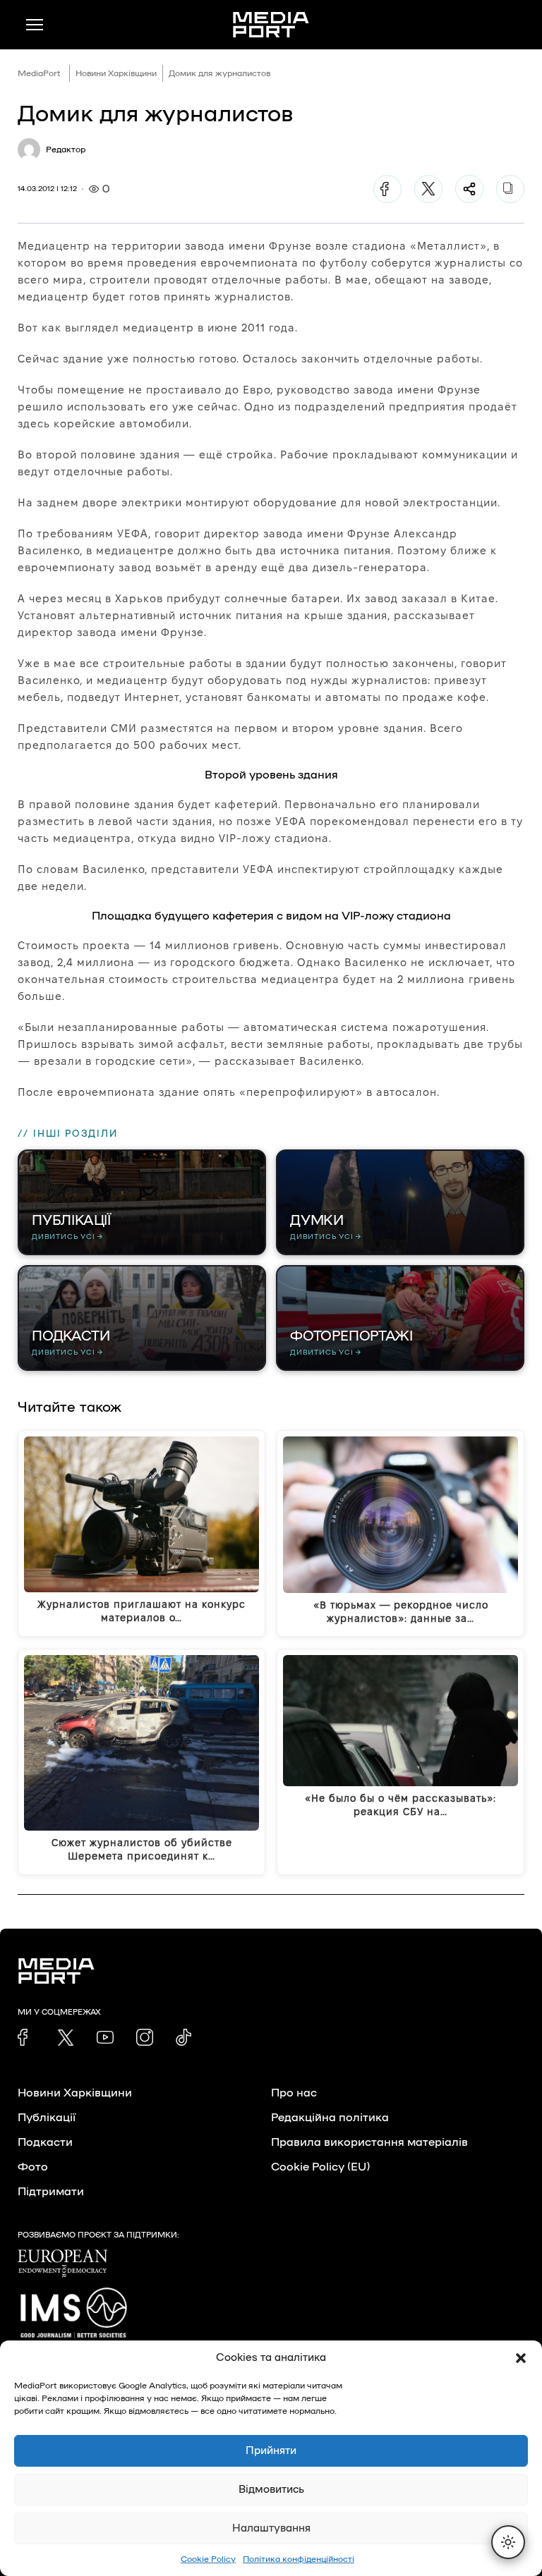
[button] (521, 2358)
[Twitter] (428, 189)
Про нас (294, 2093)
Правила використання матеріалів (369, 2142)
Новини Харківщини (116, 73)
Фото (33, 2167)
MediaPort (39, 73)
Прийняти (271, 2451)
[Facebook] (387, 189)
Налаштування (271, 2528)
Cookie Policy (208, 2559)
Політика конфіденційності (299, 2559)
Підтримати (51, 2192)
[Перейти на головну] (271, 25)
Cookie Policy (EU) (320, 2167)
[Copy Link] (510, 189)
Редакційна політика (330, 2118)
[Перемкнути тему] (508, 2542)
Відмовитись (271, 2490)
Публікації (47, 2118)
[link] (26, 2037)
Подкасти (45, 2142)
